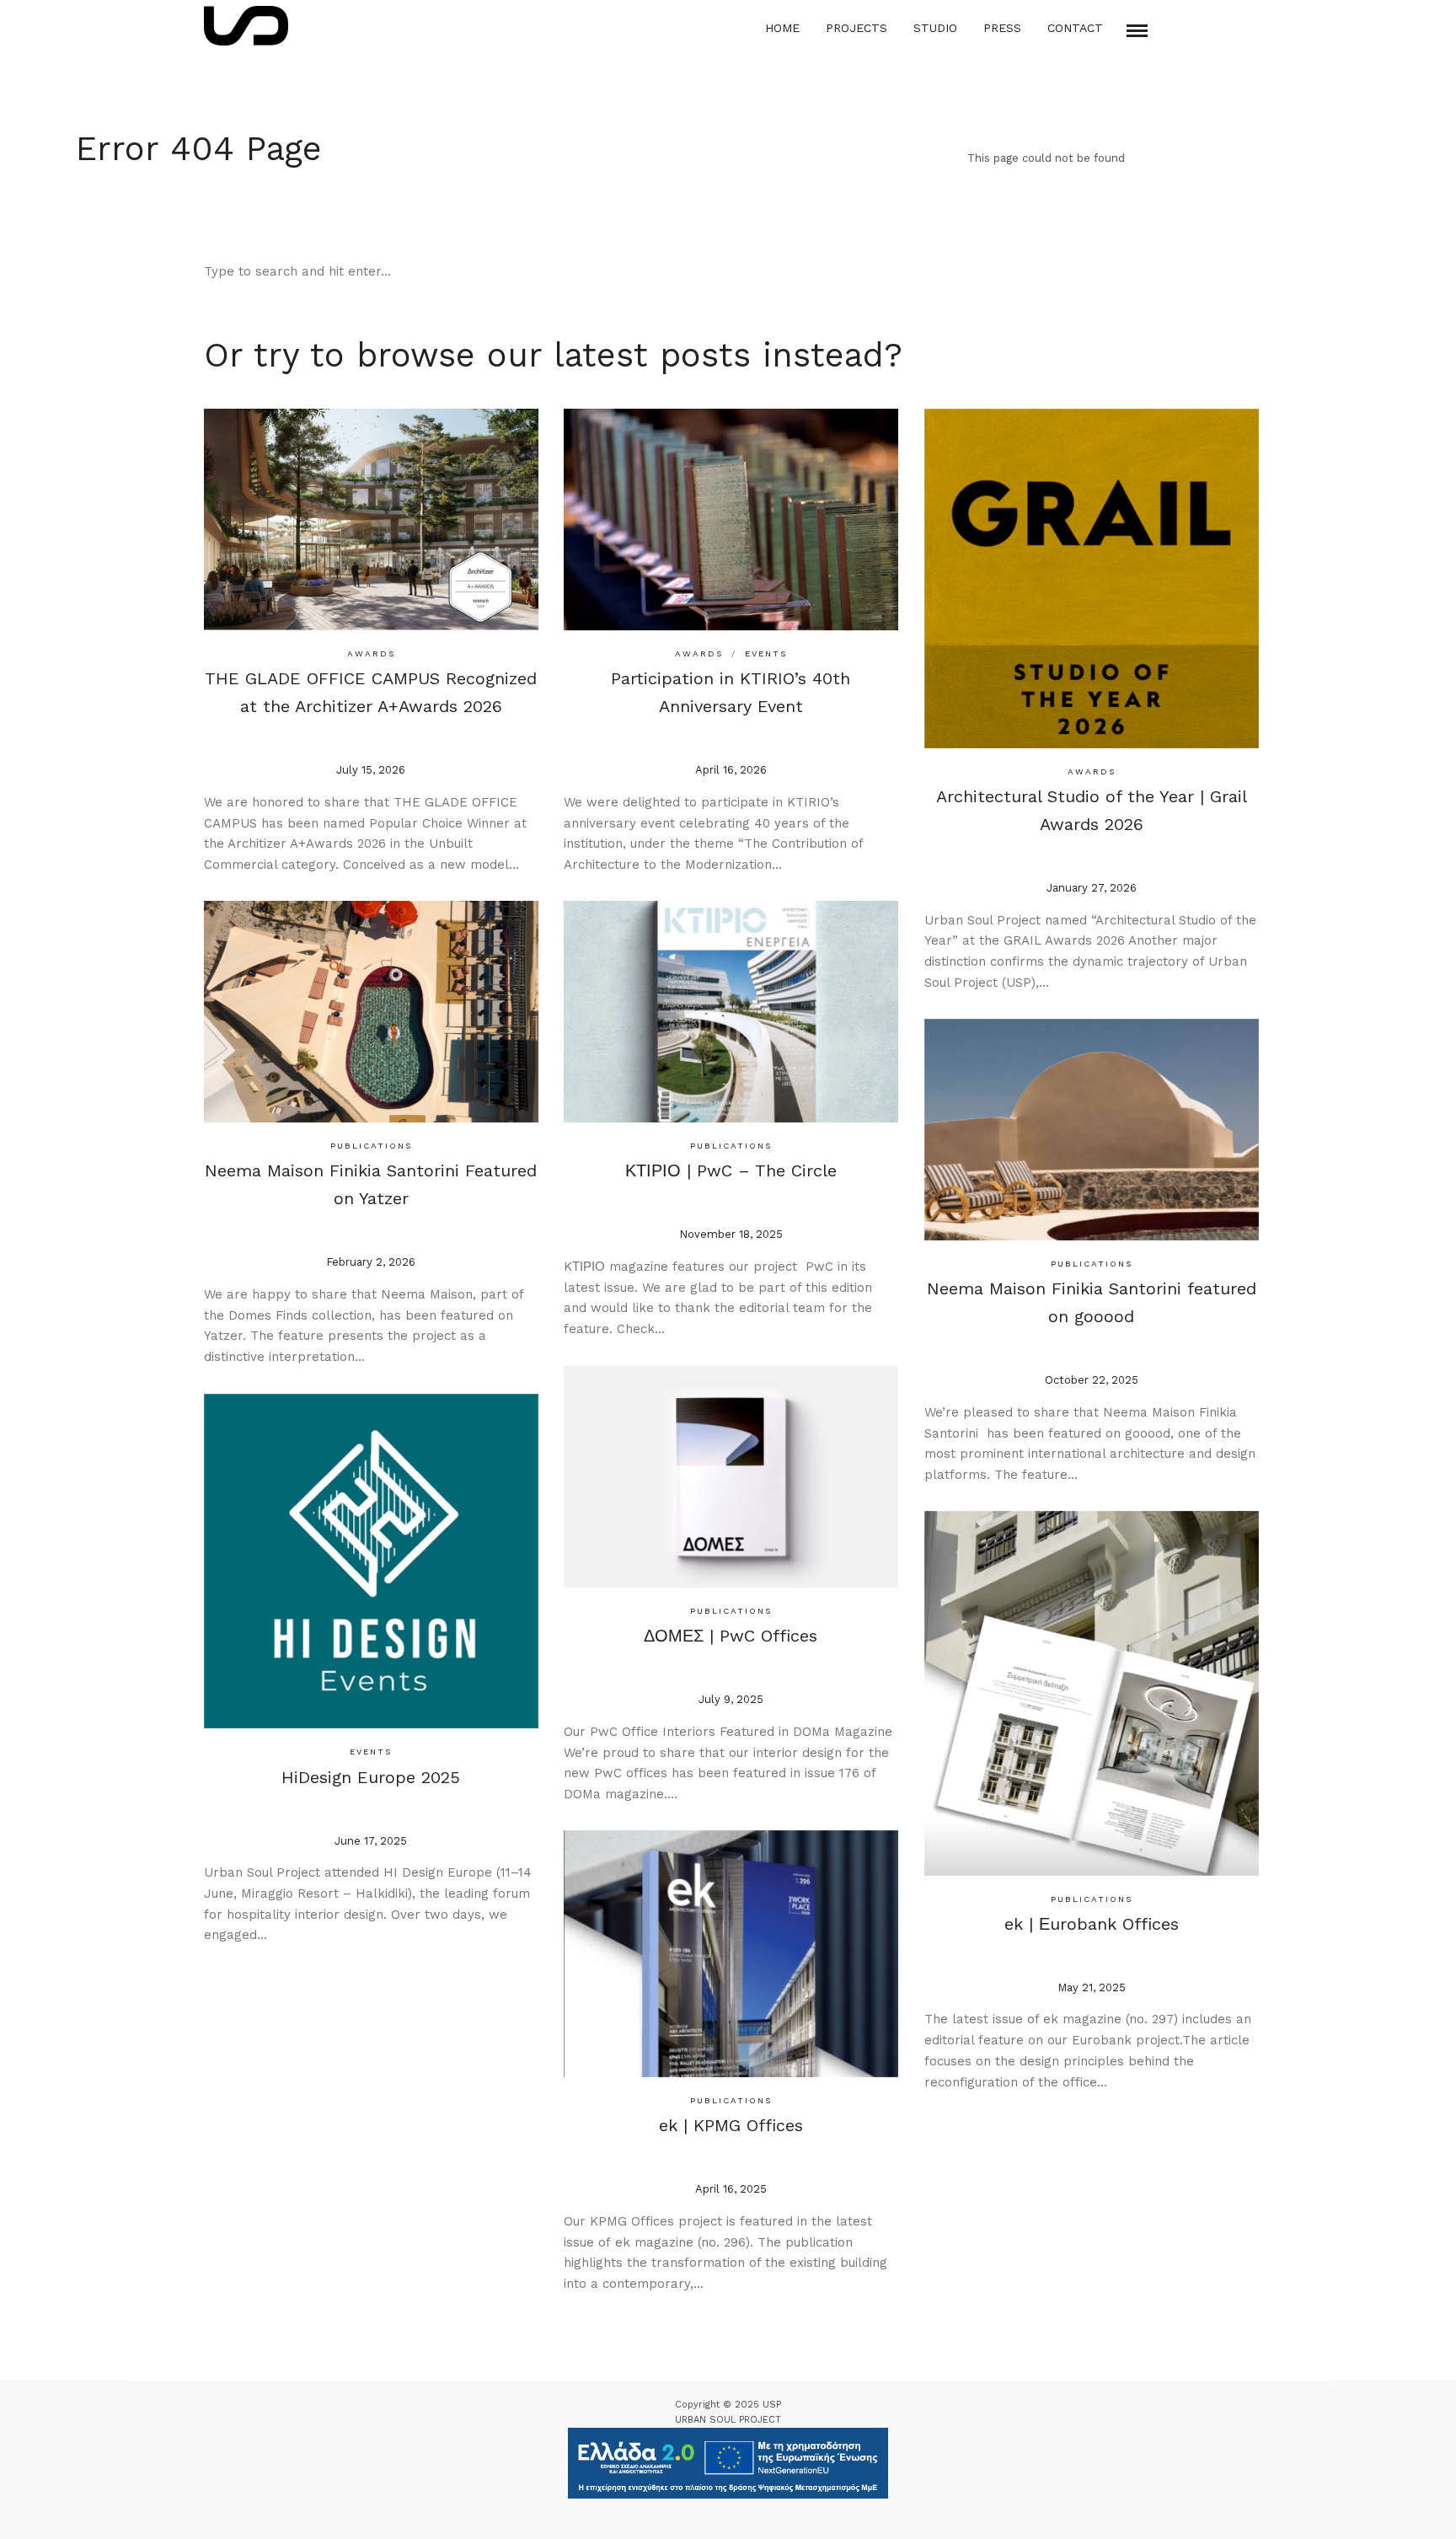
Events (766, 653)
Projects (856, 28)
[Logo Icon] (246, 26)
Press (1002, 28)
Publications (371, 1146)
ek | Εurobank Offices (1092, 1924)
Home (782, 28)
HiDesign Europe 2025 (371, 1777)
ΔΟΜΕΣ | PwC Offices (731, 1636)
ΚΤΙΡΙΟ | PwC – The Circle (731, 1170)
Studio (935, 28)
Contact (1075, 28)
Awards (371, 653)
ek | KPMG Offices (731, 2125)
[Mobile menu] (1137, 31)
